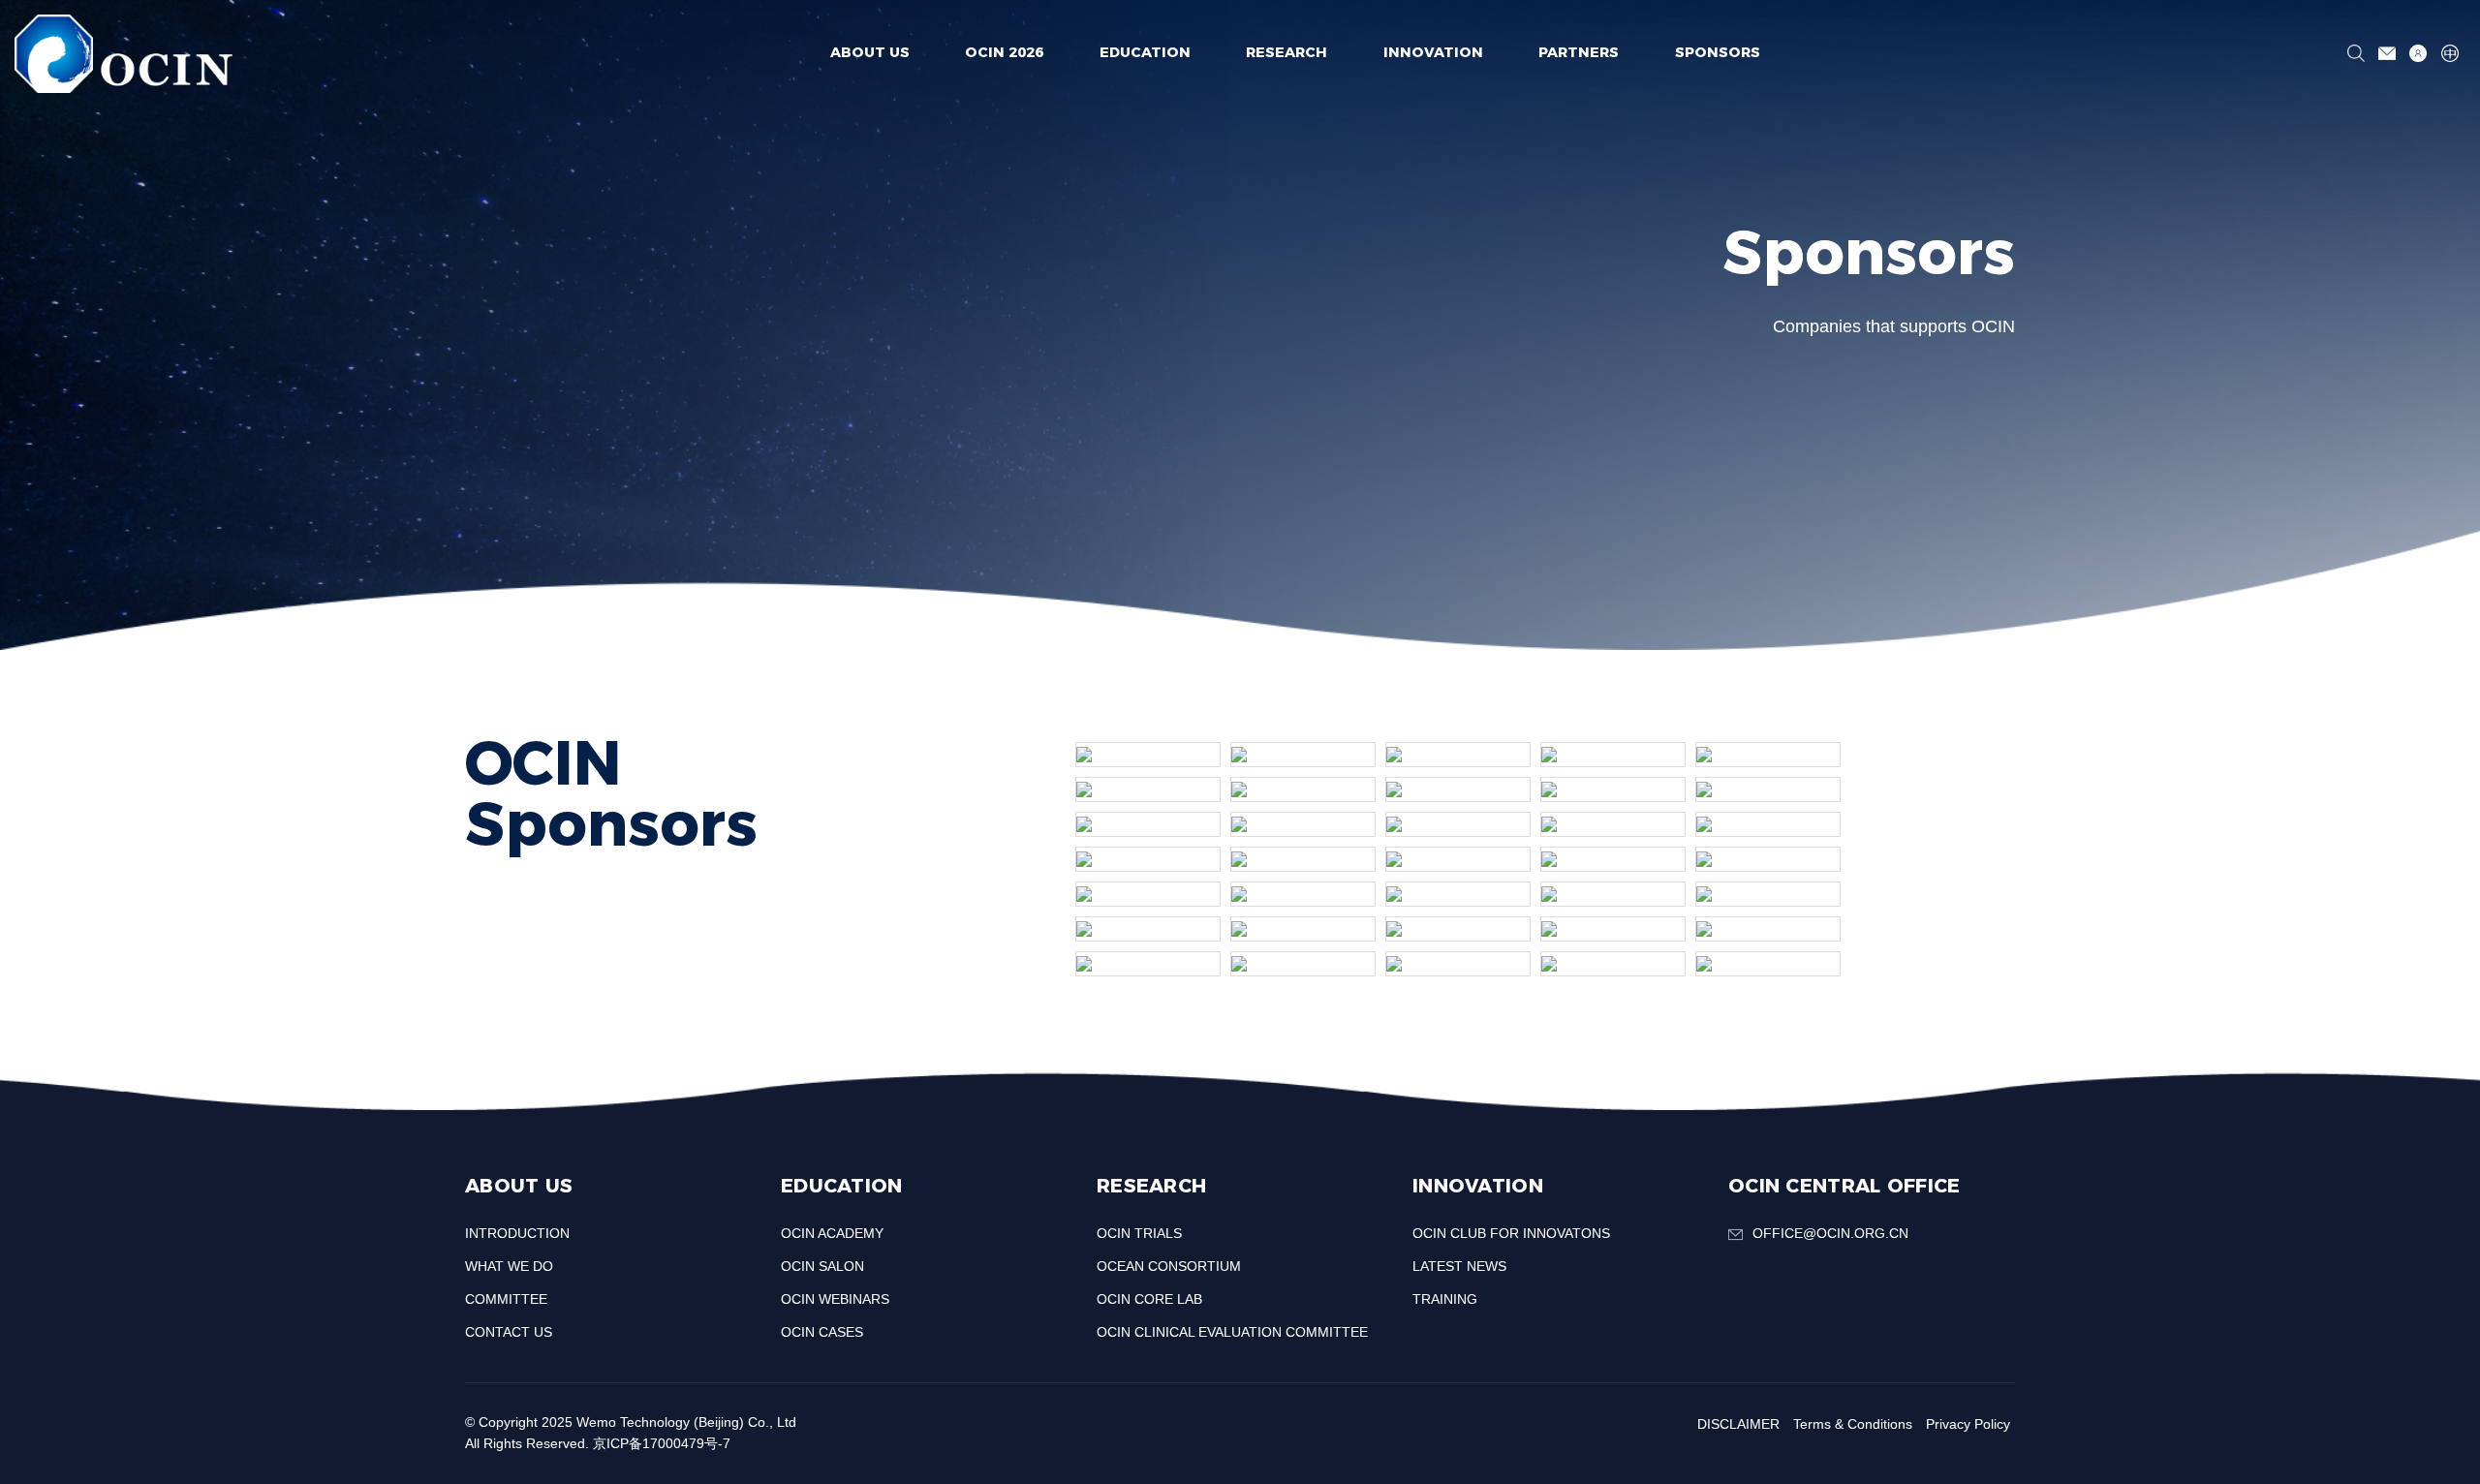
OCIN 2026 (1004, 52)
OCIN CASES (822, 1332)
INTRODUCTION (517, 1233)
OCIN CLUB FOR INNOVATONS (1511, 1233)
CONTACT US (509, 1332)
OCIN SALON (822, 1266)
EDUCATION (1145, 52)
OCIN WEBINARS (835, 1299)
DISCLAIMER (1738, 1424)
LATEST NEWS (1459, 1266)
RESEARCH (1286, 52)
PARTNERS (1579, 52)
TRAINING (1445, 1299)
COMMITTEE (506, 1299)
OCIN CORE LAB (1149, 1299)
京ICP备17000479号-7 (662, 1443)
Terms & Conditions (1853, 1424)
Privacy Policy (1968, 1424)
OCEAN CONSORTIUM (1169, 1266)
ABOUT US (870, 52)
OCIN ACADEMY (832, 1233)
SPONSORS (1718, 52)
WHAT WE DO (509, 1266)
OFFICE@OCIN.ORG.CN (1830, 1233)
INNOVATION (1433, 52)
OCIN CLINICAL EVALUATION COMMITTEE (1232, 1332)
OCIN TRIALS (1139, 1233)
